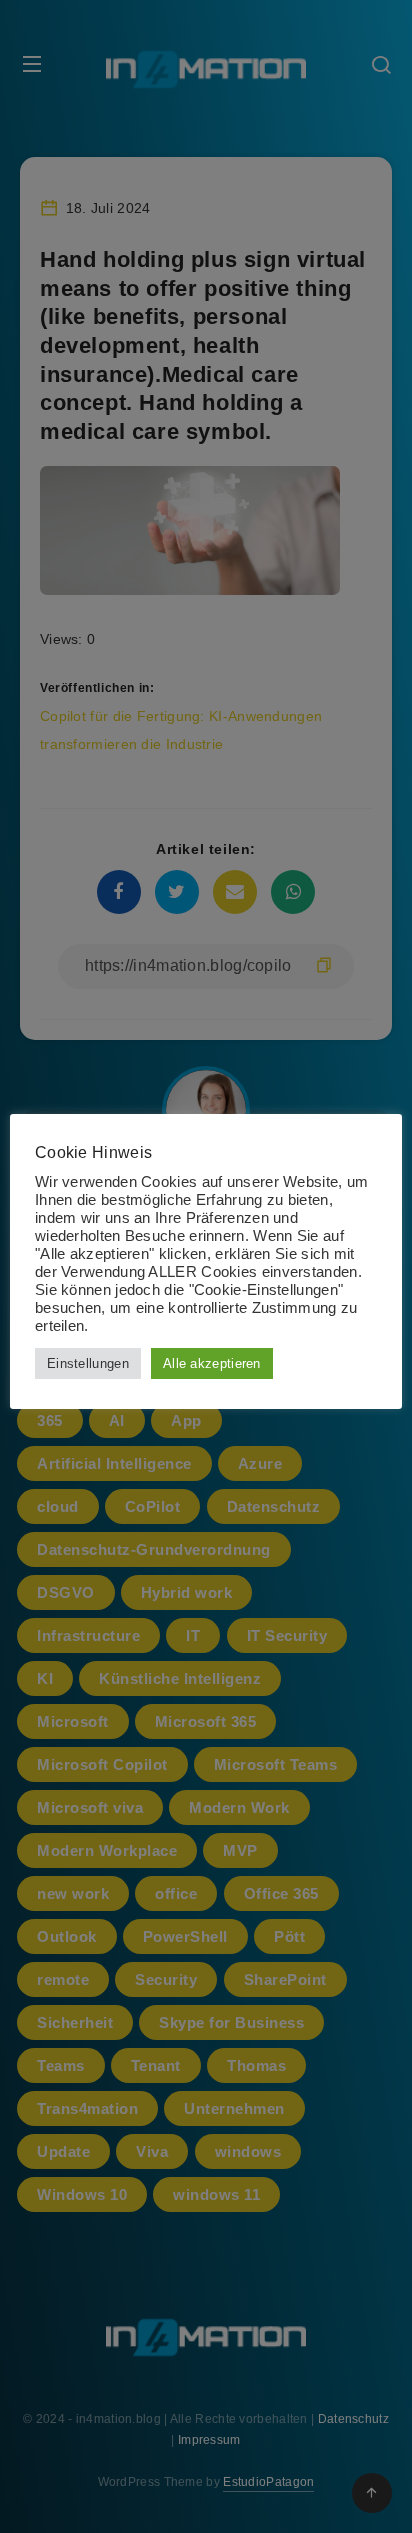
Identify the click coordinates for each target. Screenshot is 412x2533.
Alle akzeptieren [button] (212, 1363)
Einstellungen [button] (88, 1363)
